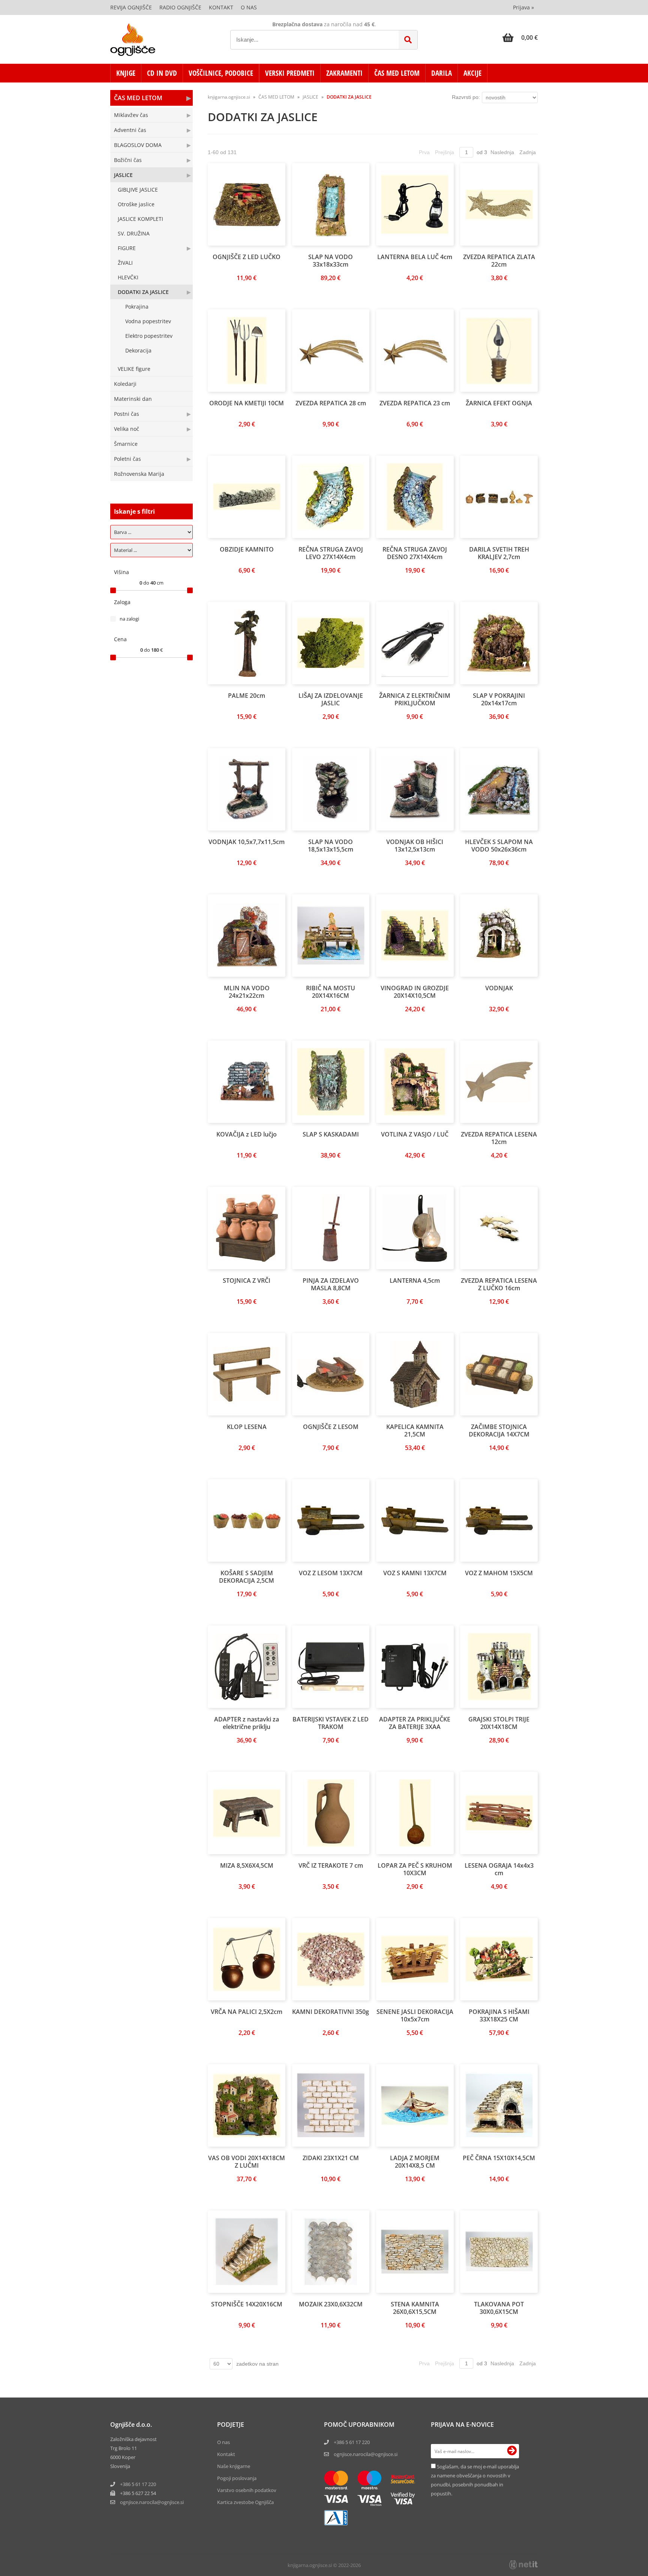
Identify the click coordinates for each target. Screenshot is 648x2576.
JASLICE (123, 175)
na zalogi (129, 619)
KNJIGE (126, 73)
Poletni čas (127, 459)
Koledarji (125, 384)
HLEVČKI (128, 277)
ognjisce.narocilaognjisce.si (152, 2502)
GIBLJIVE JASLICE (138, 190)
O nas (249, 7)
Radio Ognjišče (180, 7)
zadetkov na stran (257, 2364)
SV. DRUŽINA (134, 233)
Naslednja (502, 152)
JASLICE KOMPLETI (140, 219)
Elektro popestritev (149, 336)
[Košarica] (520, 37)
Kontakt (221, 7)
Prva (424, 152)
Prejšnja (445, 152)
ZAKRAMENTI (344, 73)
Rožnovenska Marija (139, 474)
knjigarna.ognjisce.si (229, 97)
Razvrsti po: (466, 97)
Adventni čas (130, 130)
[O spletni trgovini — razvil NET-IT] (523, 2565)
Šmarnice (126, 444)
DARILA (442, 73)
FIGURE (127, 248)
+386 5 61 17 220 (138, 2484)
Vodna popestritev (148, 321)
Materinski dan (133, 399)
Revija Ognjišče (131, 7)
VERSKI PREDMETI (290, 73)
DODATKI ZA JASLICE (143, 292)
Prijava (523, 7)
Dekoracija (138, 350)
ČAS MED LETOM (397, 73)
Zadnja (528, 152)
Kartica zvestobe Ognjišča (245, 2502)
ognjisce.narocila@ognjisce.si (366, 2454)
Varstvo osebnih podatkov (247, 2490)
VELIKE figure (134, 369)
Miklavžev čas (131, 115)
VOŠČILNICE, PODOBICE (221, 73)
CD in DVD (162, 73)
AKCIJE (472, 73)
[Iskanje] (408, 40)
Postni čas (127, 414)
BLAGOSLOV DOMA (138, 145)
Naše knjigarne (234, 2466)
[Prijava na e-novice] (512, 2451)
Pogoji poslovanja (237, 2478)
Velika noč (127, 429)
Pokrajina (137, 307)
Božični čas (128, 160)
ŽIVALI (125, 263)
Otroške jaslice (136, 204)
